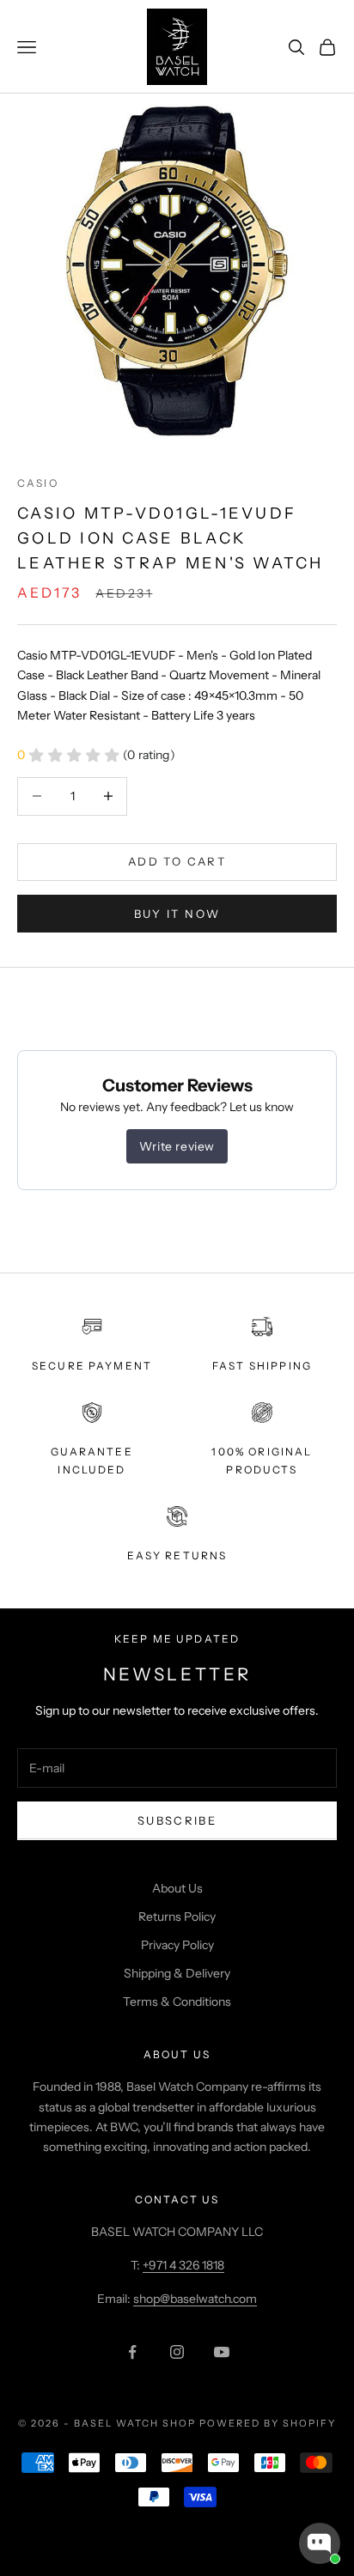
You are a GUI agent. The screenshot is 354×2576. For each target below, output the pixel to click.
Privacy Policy (177, 1945)
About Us (177, 1888)
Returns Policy (177, 1917)
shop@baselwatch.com (195, 2299)
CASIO (38, 483)
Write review (177, 1146)
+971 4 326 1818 (183, 2265)
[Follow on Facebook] (132, 2352)
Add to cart (177, 861)
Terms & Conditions (177, 2002)
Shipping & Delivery (177, 1973)
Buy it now (177, 914)
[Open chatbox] (320, 2543)
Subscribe (177, 1820)
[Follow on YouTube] (222, 2352)
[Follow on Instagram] (177, 2352)
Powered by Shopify (268, 2423)
